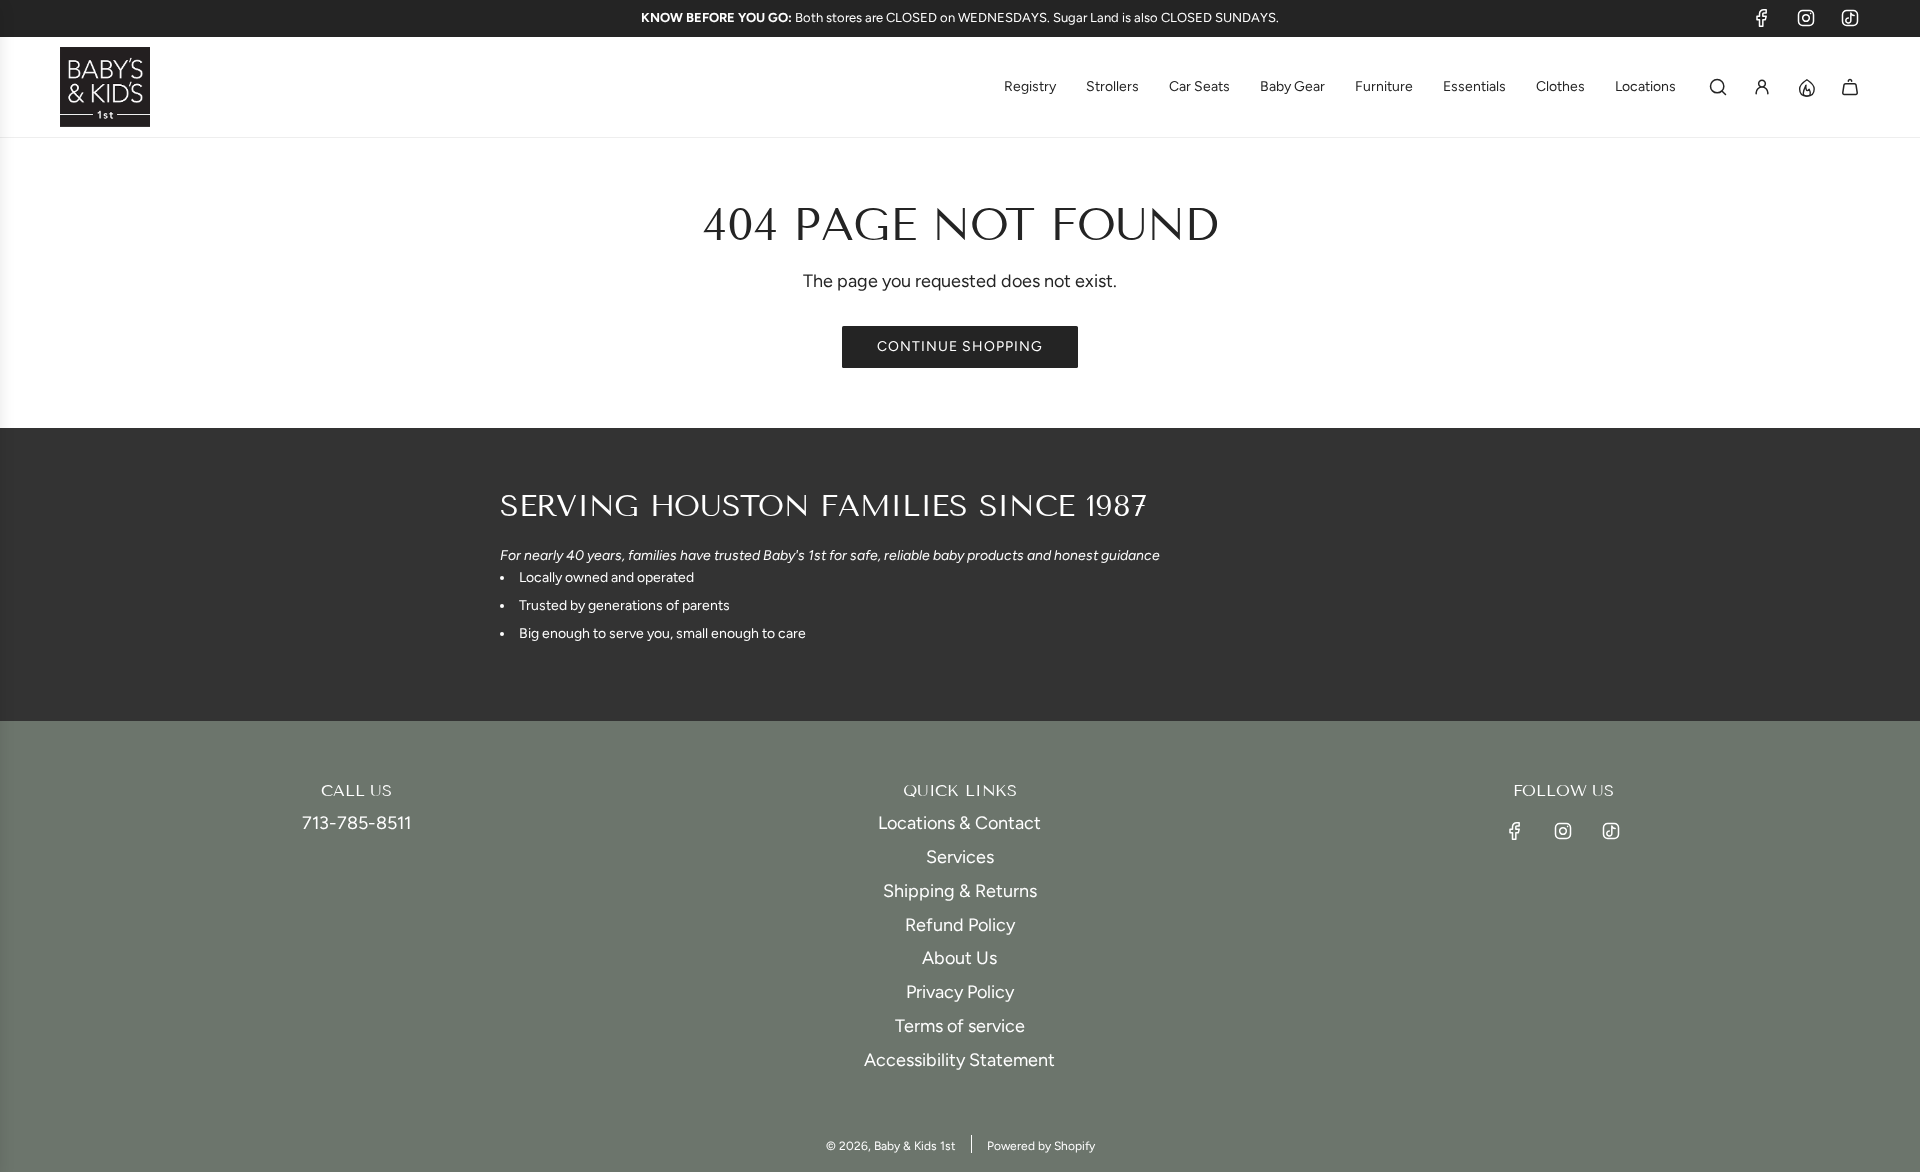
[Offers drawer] (1806, 87)
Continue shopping (960, 346)
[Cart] (1850, 87)
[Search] (1718, 87)
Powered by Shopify (1041, 1146)
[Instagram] (1806, 18)
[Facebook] (1762, 18)
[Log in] (1762, 87)
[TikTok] (1850, 18)
